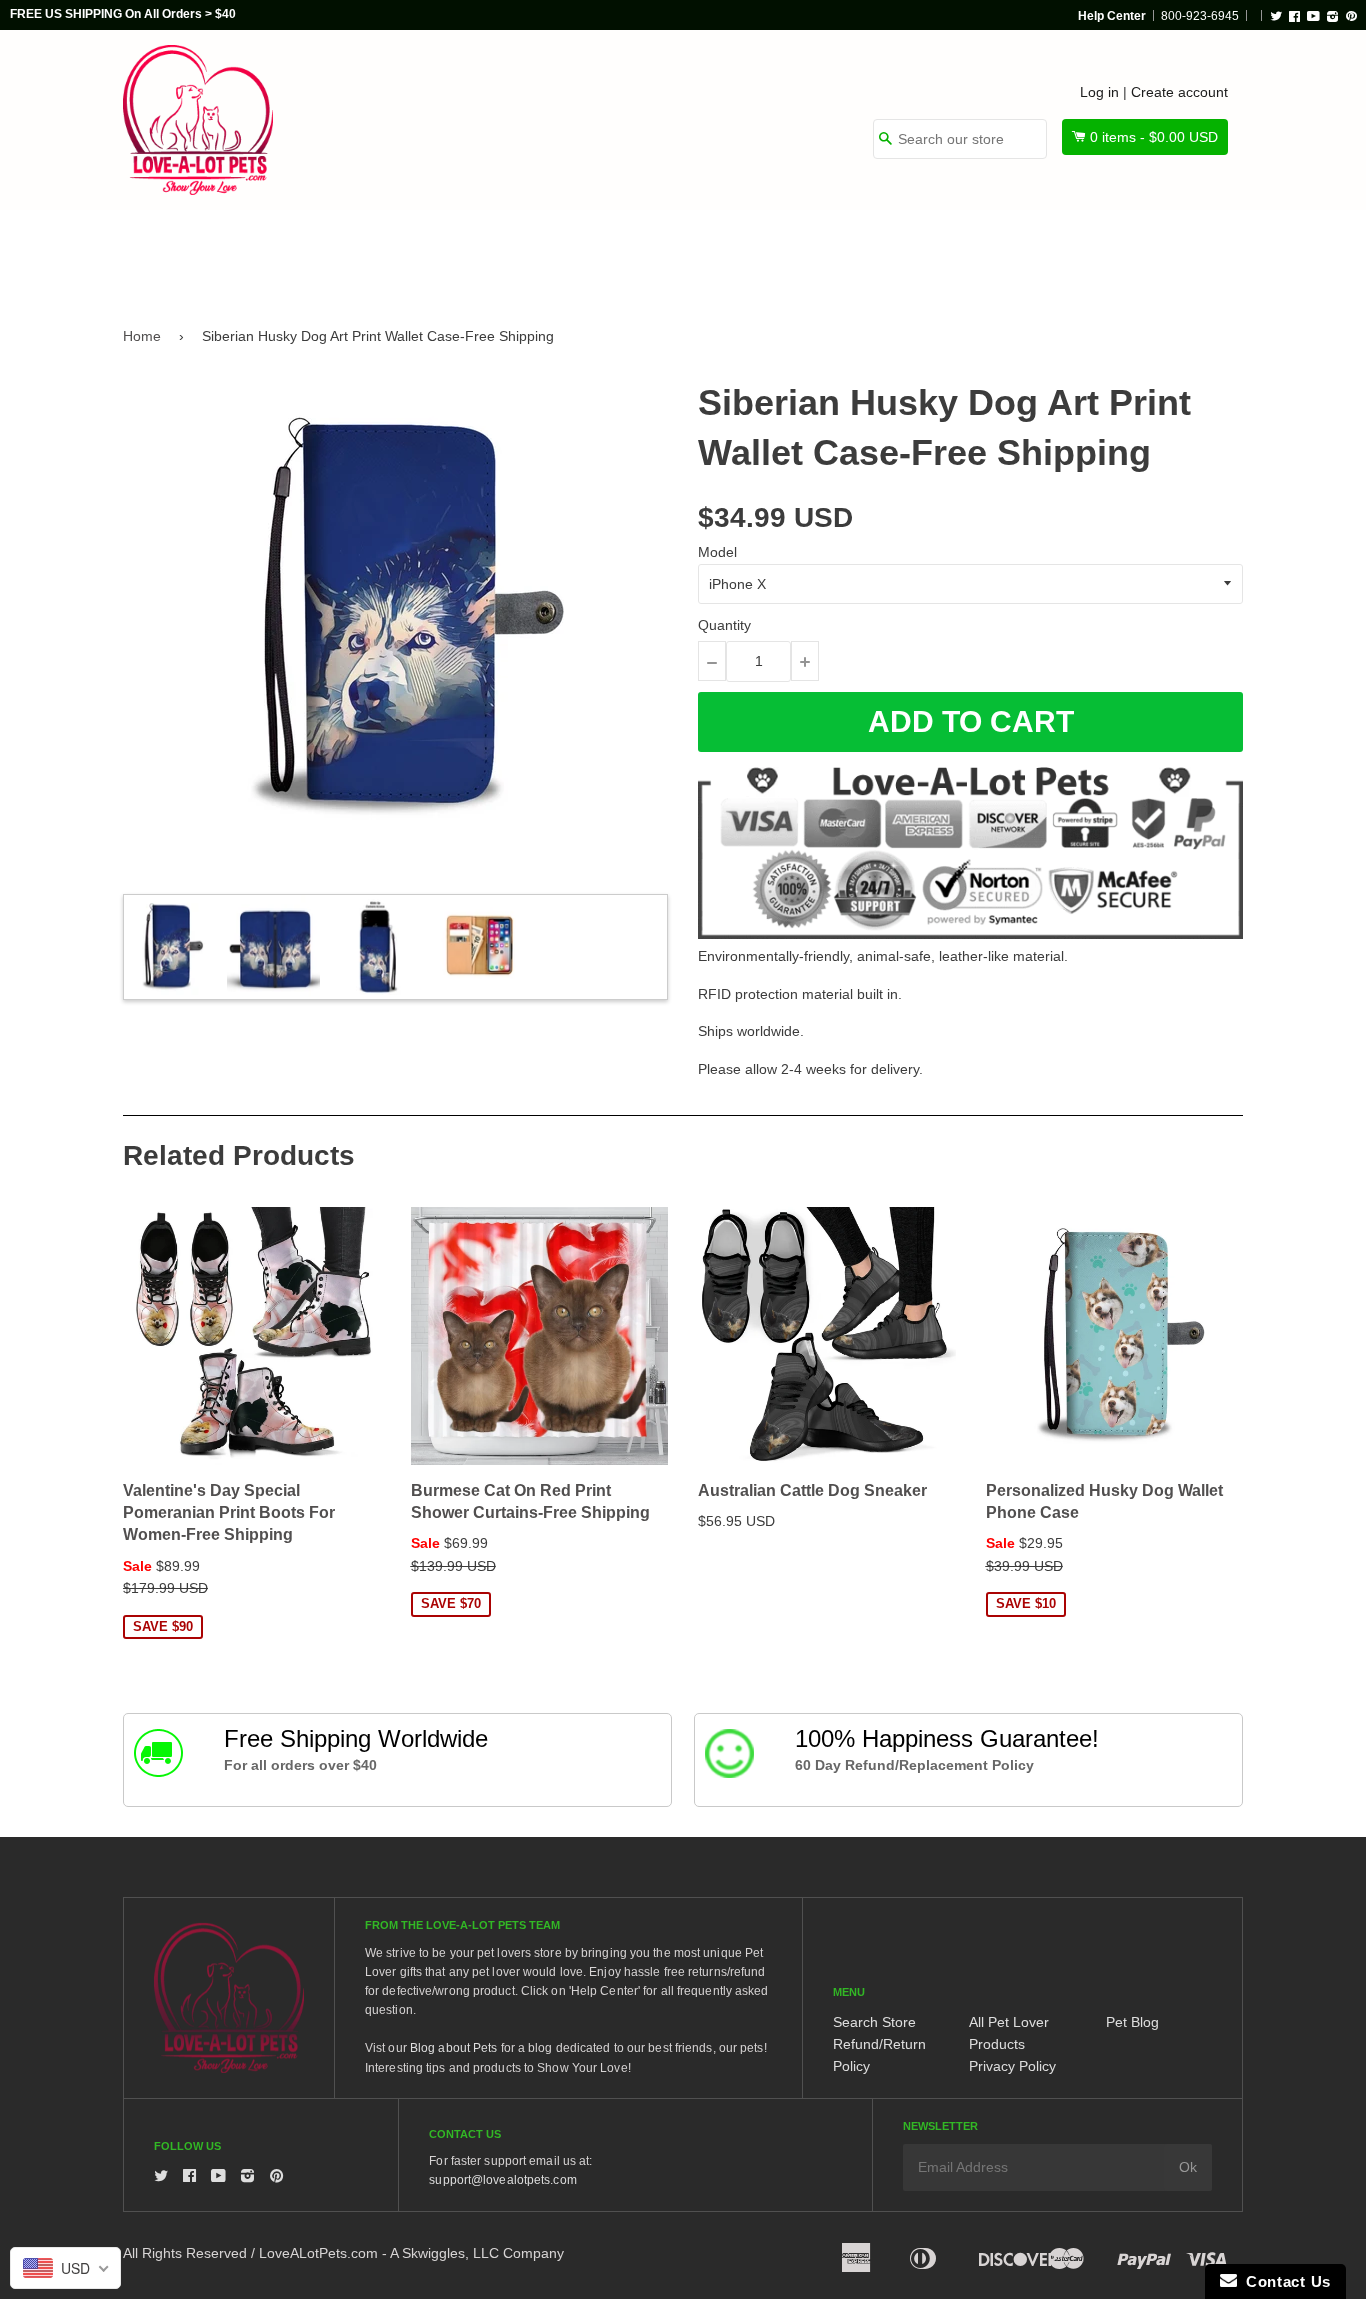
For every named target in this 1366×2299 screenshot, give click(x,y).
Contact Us (1284, 2281)
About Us (1175, 252)
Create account (1179, 92)
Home (142, 336)
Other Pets (605, 252)
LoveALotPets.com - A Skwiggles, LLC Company (411, 2253)
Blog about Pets (454, 2048)
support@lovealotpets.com (502, 2180)
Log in (1099, 92)
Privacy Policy (1012, 2066)
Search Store (874, 2022)
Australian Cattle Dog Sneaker (812, 1490)
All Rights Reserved (185, 2253)
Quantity (724, 625)
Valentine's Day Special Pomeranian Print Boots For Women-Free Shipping (229, 1513)
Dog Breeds (327, 252)
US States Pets (754, 252)
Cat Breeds (467, 252)
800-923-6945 (1200, 16)
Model (717, 552)
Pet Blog (1132, 2022)
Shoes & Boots (918, 252)
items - (1154, 137)
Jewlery (1056, 252)
